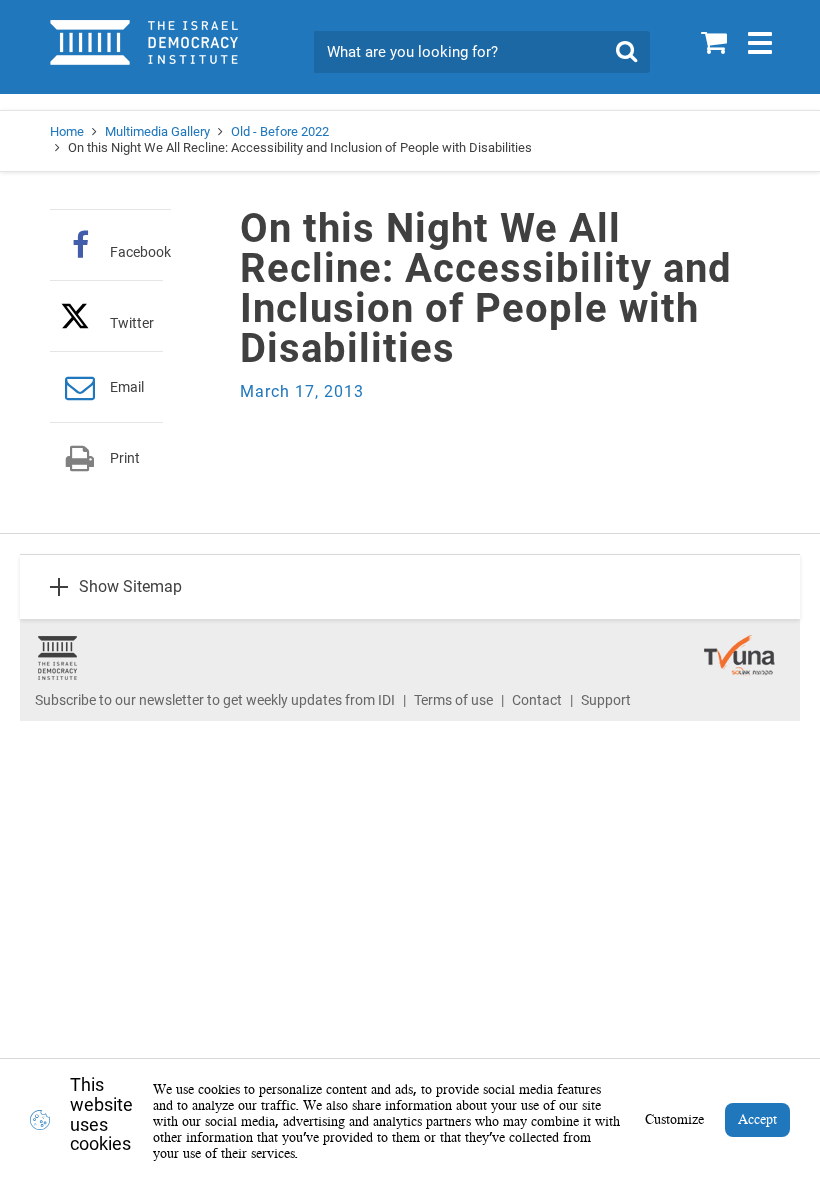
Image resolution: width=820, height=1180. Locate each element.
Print (125, 458)
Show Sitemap (130, 586)
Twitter (132, 322)
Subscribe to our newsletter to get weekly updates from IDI (215, 700)
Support (606, 700)
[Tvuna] (739, 645)
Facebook (140, 251)
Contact (537, 700)
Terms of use (453, 700)
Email (127, 387)
